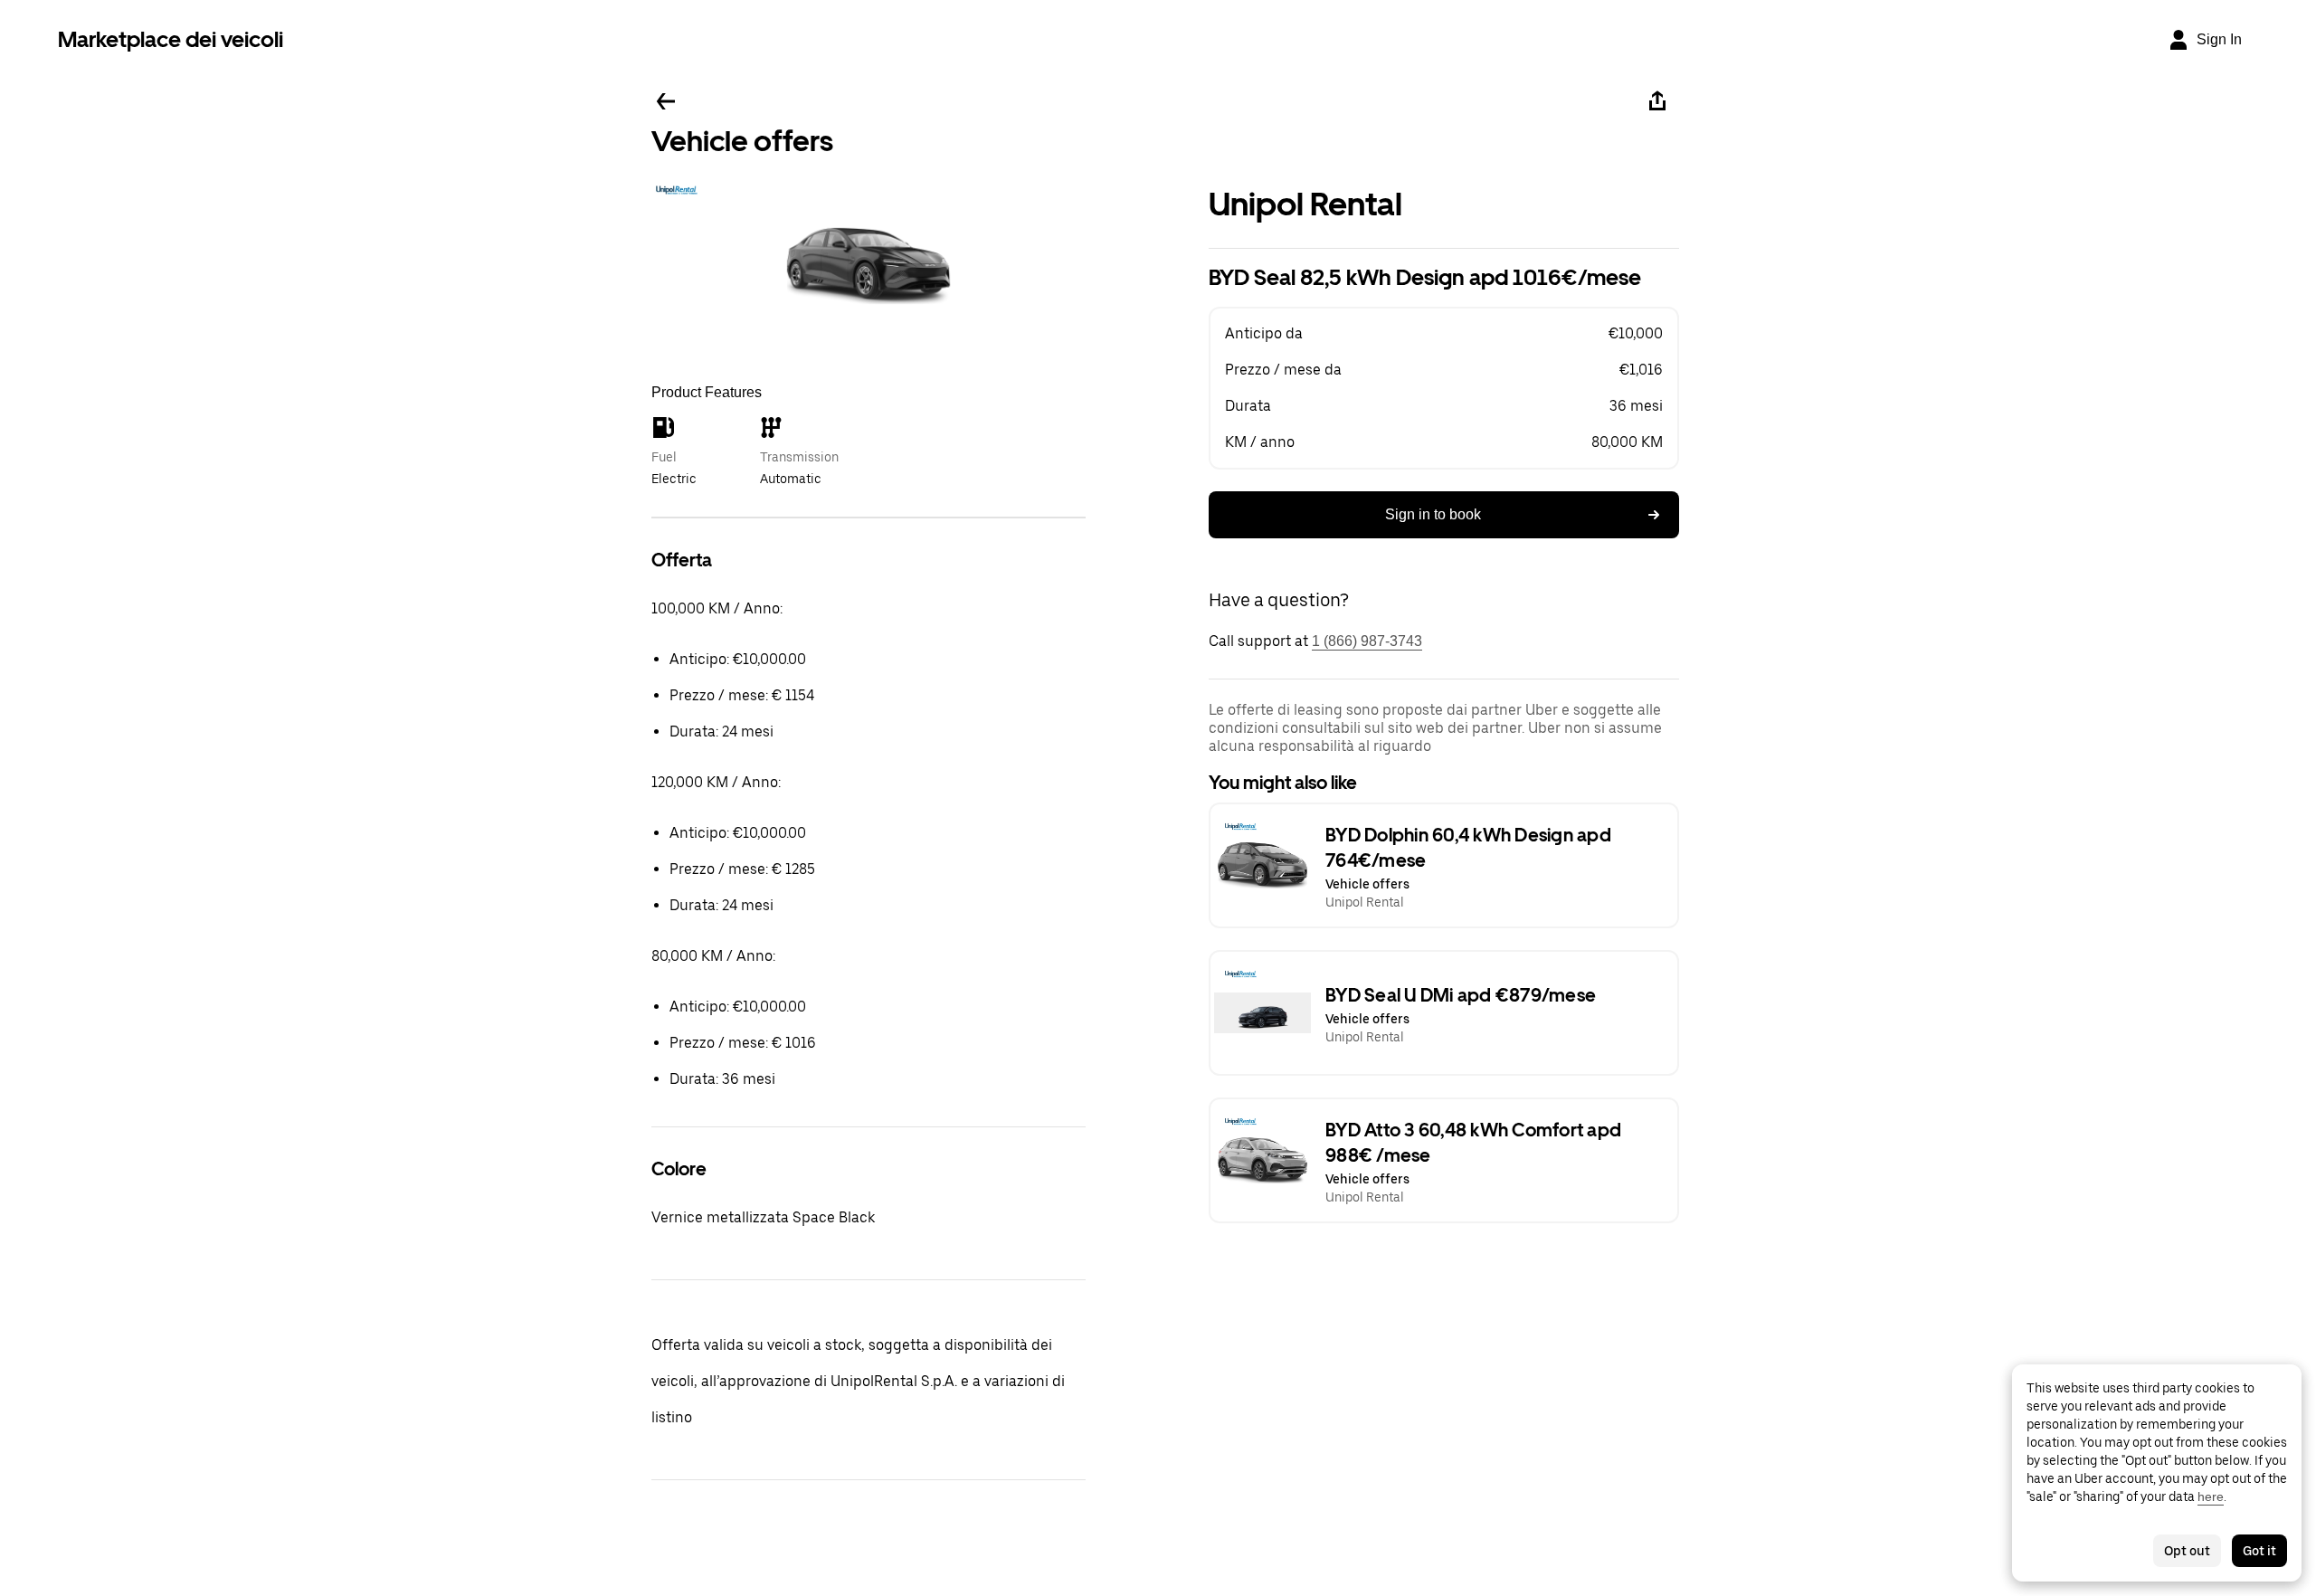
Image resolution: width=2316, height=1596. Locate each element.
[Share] (1657, 101)
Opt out (2187, 1551)
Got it (2259, 1551)
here (2211, 1496)
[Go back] (666, 101)
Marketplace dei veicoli (171, 39)
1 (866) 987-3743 (1367, 641)
